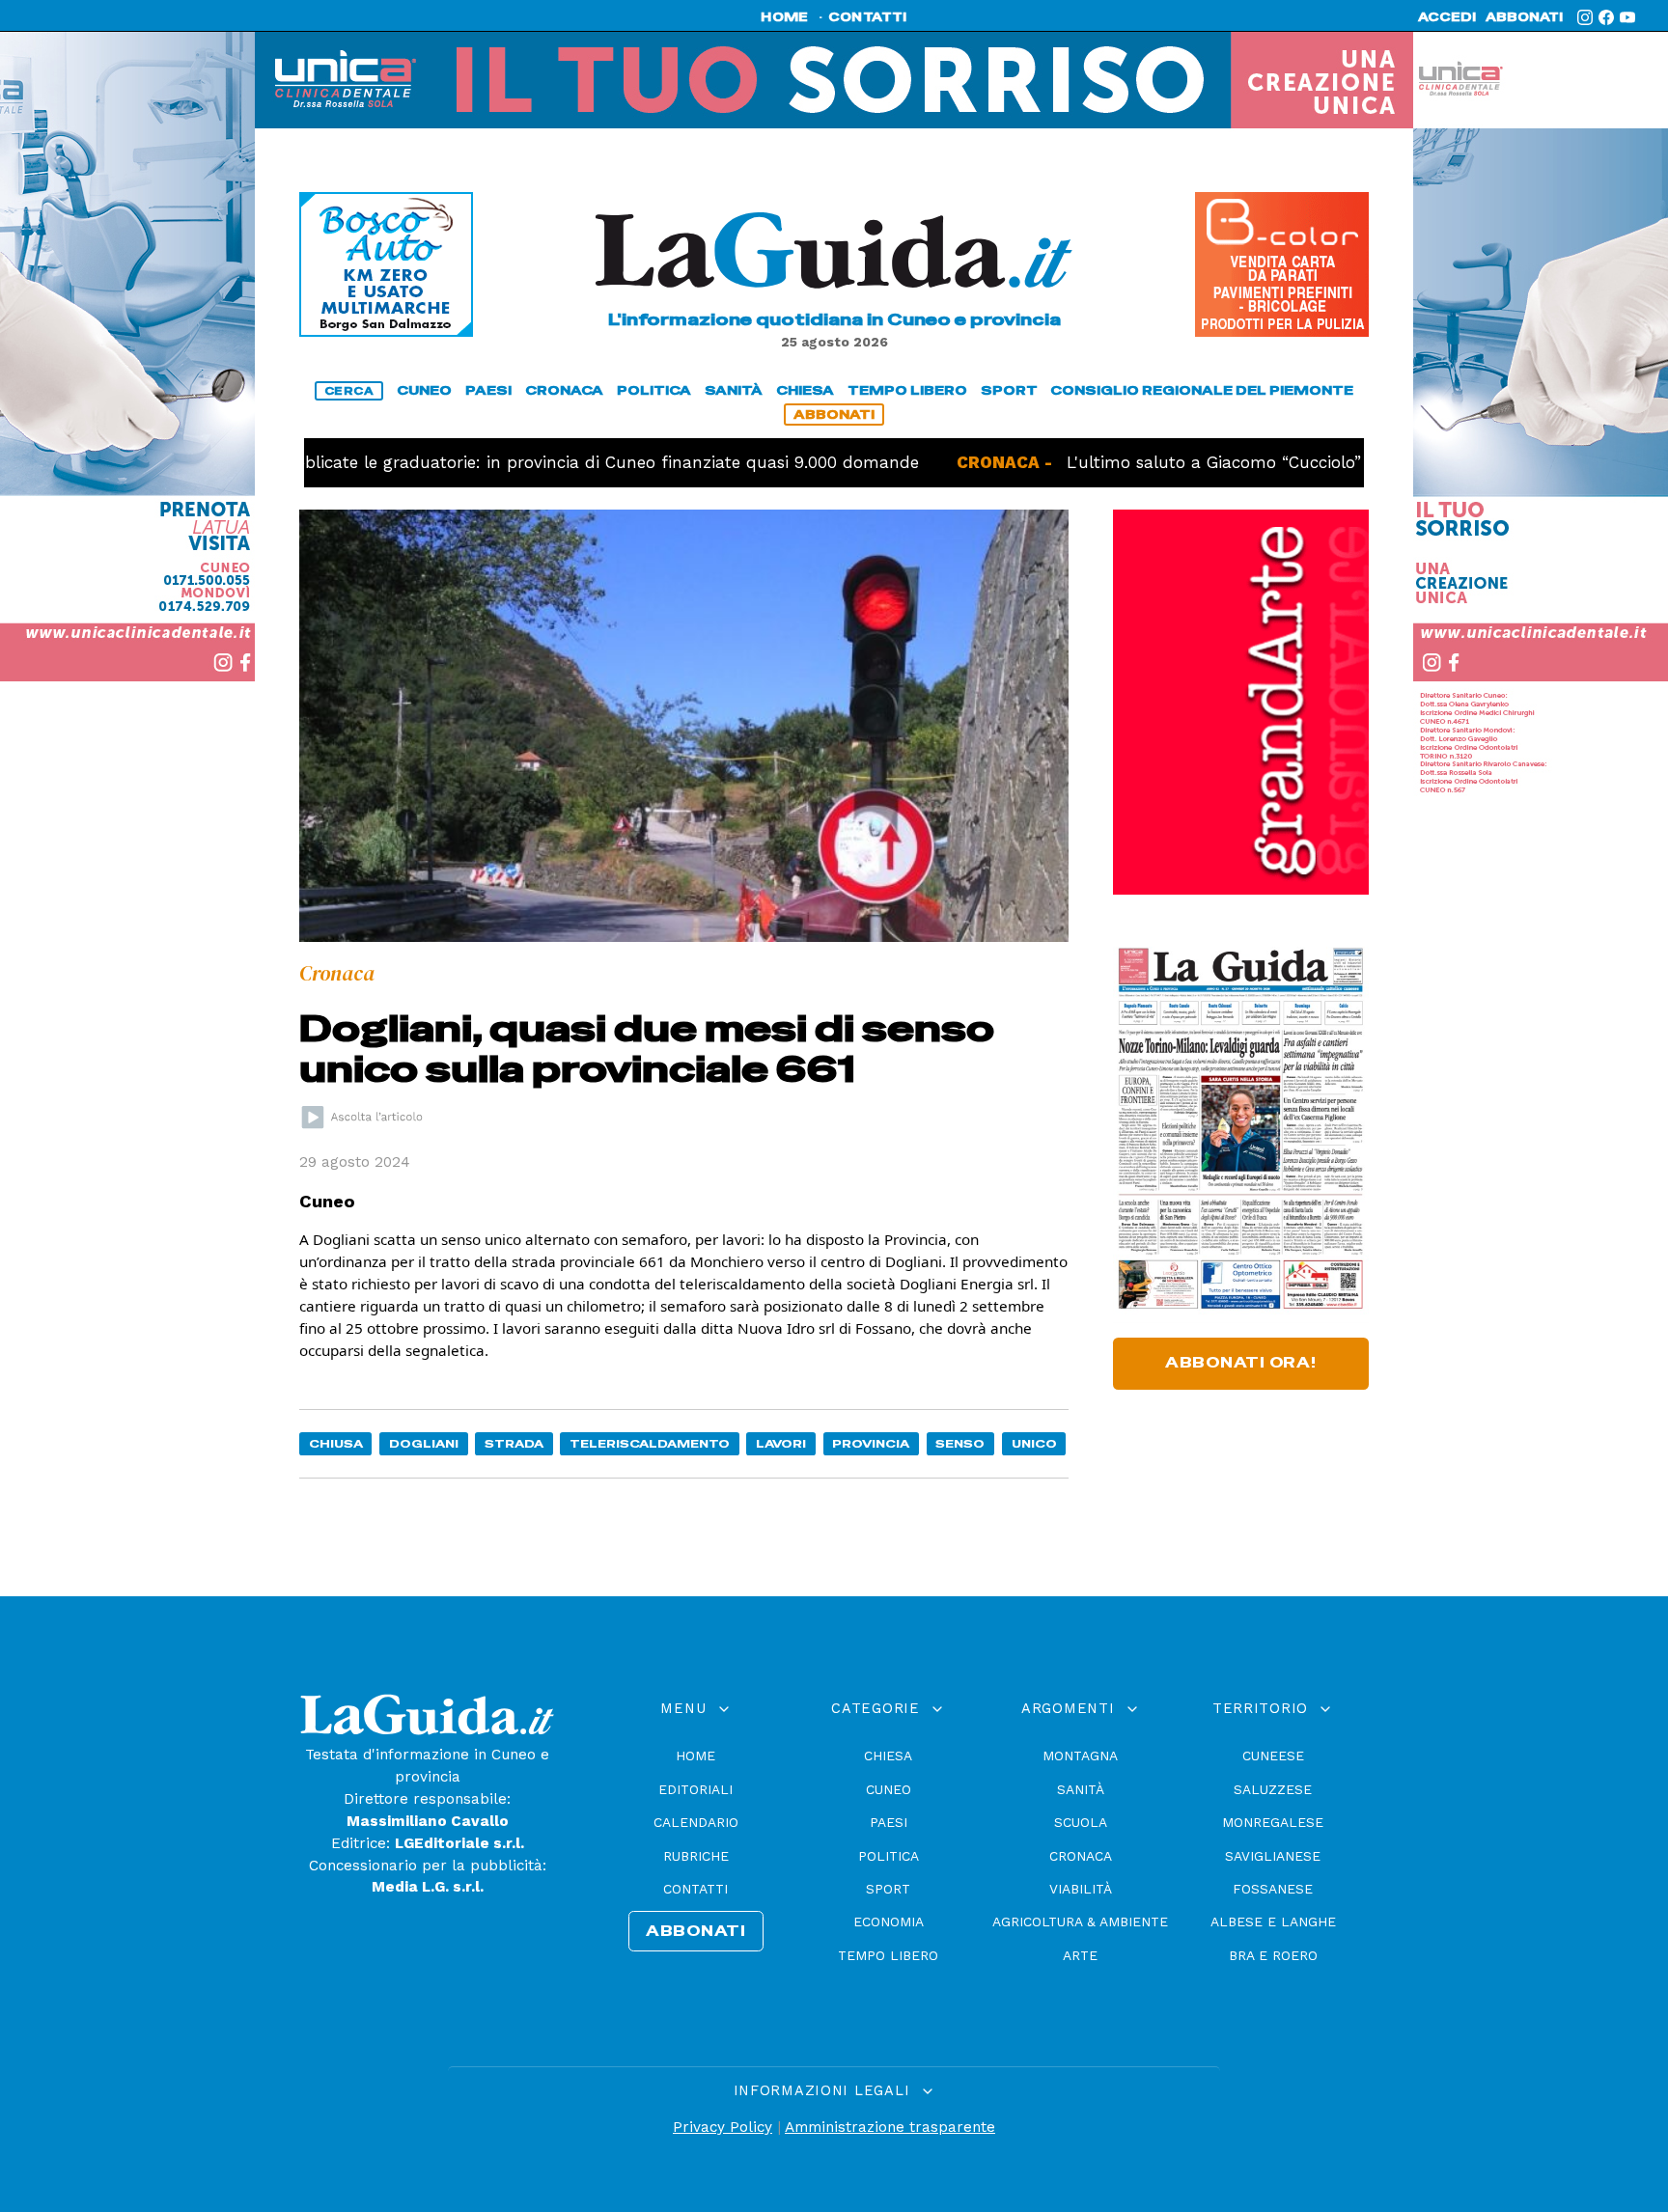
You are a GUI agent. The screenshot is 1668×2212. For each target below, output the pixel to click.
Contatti (695, 1889)
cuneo (424, 390)
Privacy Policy (723, 2127)
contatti (868, 17)
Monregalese (1273, 1822)
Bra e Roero (1273, 1955)
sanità (734, 390)
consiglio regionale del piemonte (1202, 390)
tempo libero (907, 390)
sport (1009, 390)
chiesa (805, 390)
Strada (514, 1443)
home (784, 17)
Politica (889, 1856)
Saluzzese (1273, 1789)
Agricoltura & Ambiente (1080, 1922)
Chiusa (336, 1443)
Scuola (1081, 1822)
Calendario (696, 1822)
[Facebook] (1606, 17)
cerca (349, 391)
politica (654, 390)
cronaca (564, 390)
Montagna (1080, 1756)
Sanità (1081, 1789)
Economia (889, 1922)
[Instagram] (1585, 17)
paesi (488, 390)
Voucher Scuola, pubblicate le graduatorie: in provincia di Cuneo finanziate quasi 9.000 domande (446, 462)
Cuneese (1273, 1756)
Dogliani (424, 1443)
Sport (888, 1889)
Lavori (781, 1443)
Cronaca (1081, 1856)
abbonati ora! (1241, 1363)
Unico (1034, 1443)
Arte (1080, 1955)
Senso (960, 1443)
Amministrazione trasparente (890, 2127)
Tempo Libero (888, 1955)
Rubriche (696, 1856)
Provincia (871, 1443)
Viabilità (1081, 1889)
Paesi (889, 1822)
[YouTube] (1627, 17)
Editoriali (695, 1789)
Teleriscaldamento (650, 1443)
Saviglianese (1273, 1856)
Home (695, 1756)
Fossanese (1273, 1889)
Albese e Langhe (1273, 1922)
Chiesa (888, 1756)
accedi (1447, 17)
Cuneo (889, 1789)
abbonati (1524, 17)
